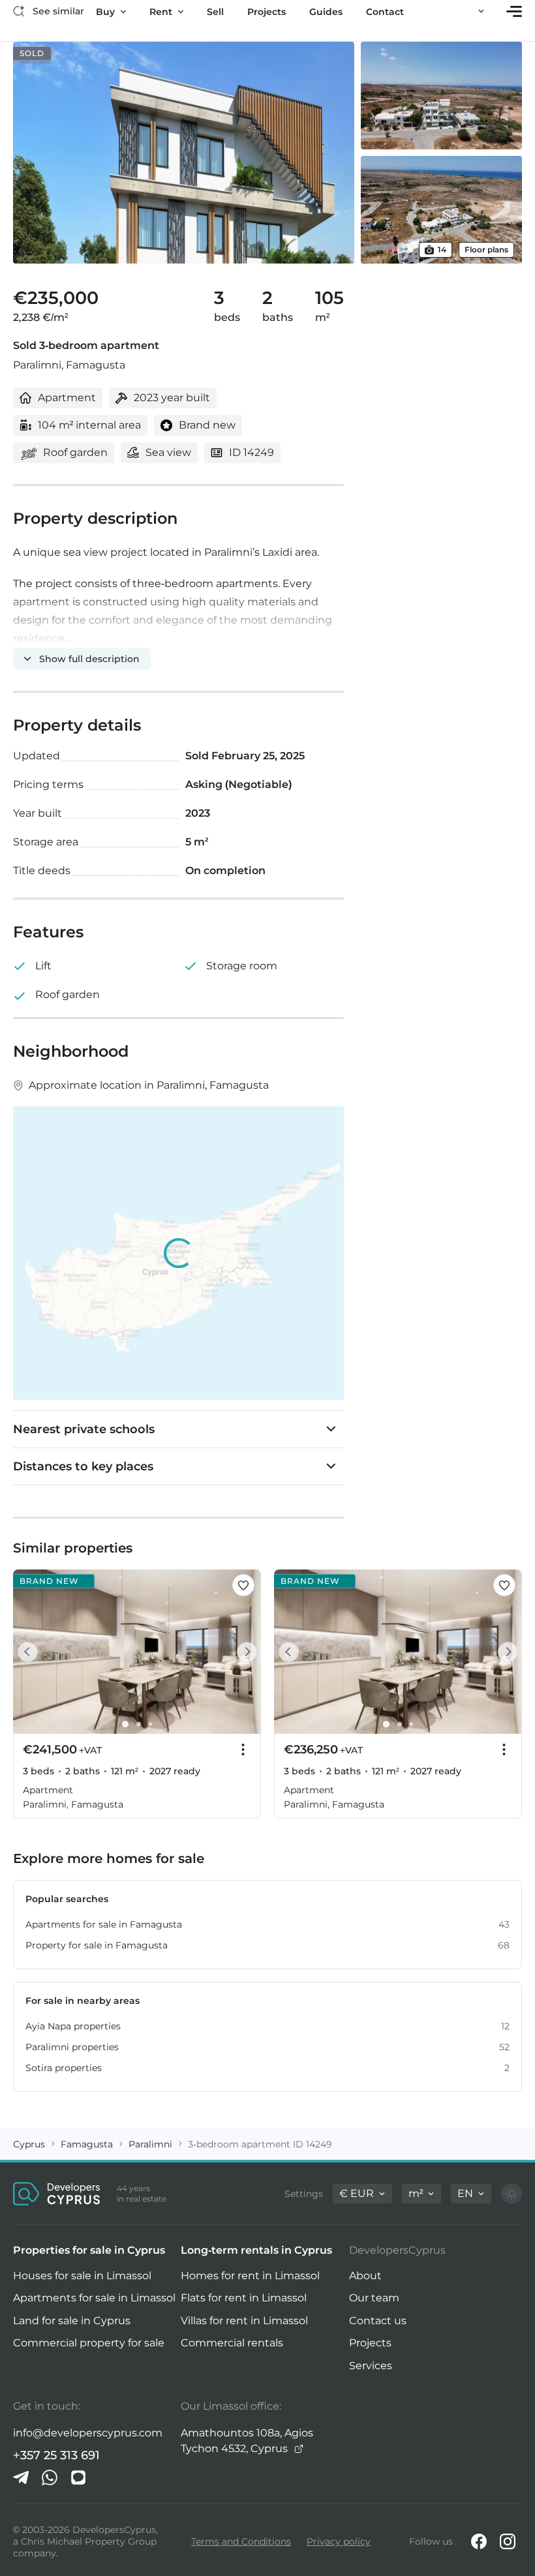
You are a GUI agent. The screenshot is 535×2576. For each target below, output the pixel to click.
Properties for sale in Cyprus (89, 2250)
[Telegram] (21, 2478)
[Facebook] (479, 2541)
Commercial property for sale (89, 2343)
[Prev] (30, 1652)
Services (371, 2366)
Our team (374, 2298)
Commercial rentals (232, 2343)
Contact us (378, 2321)
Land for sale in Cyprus (72, 2321)
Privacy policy (339, 2541)
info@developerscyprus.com (88, 2433)
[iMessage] (78, 2478)
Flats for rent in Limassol (244, 2298)
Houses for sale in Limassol (82, 2276)
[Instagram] (508, 2541)
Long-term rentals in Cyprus (256, 2250)
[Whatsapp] (50, 2478)
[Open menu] (514, 11)
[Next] (244, 1652)
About (365, 2276)
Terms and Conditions (241, 2541)
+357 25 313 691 (56, 2455)
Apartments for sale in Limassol (94, 2298)
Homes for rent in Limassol (250, 2276)
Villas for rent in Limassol (244, 2321)
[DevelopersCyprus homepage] (57, 2194)
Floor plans (486, 250)
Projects (370, 2343)
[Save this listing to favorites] (243, 1585)
